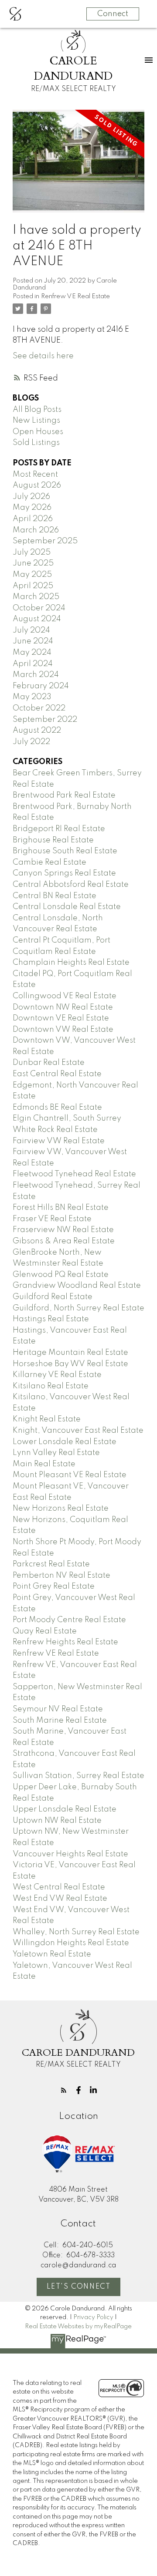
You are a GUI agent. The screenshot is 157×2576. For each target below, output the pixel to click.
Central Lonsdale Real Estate (67, 907)
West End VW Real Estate (60, 1899)
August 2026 (37, 485)
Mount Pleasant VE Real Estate (70, 1475)
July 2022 (31, 742)
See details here (43, 356)
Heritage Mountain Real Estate (70, 1353)
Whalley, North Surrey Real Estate (76, 1932)
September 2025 (45, 541)
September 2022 (45, 720)
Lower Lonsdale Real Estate (65, 1442)
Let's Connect (79, 2287)
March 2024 (36, 675)
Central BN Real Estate (55, 896)
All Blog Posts (37, 410)
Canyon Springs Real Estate (64, 873)
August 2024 (37, 619)
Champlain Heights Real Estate (71, 963)
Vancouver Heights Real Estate (70, 1854)
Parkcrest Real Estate (51, 1564)
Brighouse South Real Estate (65, 851)
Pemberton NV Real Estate (61, 1576)
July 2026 (31, 497)
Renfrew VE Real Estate (75, 296)
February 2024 (41, 686)
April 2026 (33, 519)
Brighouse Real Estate (53, 840)
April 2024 (33, 664)
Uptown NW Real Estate (57, 1821)
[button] (64, 2090)
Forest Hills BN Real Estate (61, 1208)
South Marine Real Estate (60, 1721)
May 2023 (32, 697)
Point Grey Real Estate (54, 1586)
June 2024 (33, 641)
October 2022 (39, 708)
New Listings (36, 421)
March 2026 (36, 530)
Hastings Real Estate (51, 1319)
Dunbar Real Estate (49, 1063)
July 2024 (31, 630)
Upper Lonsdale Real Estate (65, 1809)
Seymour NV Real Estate (58, 1709)
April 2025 (33, 586)
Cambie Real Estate (49, 862)
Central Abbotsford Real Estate (71, 885)
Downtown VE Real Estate (61, 1018)
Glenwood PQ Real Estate (61, 1275)
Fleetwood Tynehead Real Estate (74, 1174)
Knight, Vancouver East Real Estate (78, 1431)
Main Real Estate (44, 1464)
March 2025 (36, 597)
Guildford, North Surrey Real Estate (78, 1308)
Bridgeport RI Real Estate (59, 829)
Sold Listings (36, 443)
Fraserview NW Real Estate (63, 1230)
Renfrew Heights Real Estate (65, 1642)
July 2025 (32, 552)
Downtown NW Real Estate (63, 1007)
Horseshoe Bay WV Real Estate (70, 1364)
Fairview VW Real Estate (59, 1141)
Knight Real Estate (47, 1419)
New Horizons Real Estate (61, 1509)
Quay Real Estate (45, 1631)
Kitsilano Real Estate (51, 1386)
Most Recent (35, 475)
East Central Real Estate (57, 1074)
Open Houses (38, 432)
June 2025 (33, 563)
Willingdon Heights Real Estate (71, 1943)
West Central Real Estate (59, 1887)
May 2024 (32, 653)
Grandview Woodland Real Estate (77, 1286)
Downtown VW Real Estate (63, 1030)
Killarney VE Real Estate (57, 1375)
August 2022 (37, 731)
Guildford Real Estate (53, 1297)
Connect (113, 14)
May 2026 (32, 508)
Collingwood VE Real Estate (65, 996)
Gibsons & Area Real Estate (64, 1241)
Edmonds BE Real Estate (57, 1108)
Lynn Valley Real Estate (56, 1453)
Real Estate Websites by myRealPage (78, 2327)
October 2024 (39, 608)
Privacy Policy (93, 2317)
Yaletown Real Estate (52, 1954)
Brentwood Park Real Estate (64, 795)
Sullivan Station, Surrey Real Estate (78, 1776)
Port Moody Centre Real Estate (69, 1620)
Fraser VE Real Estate (52, 1219)
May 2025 (32, 575)
